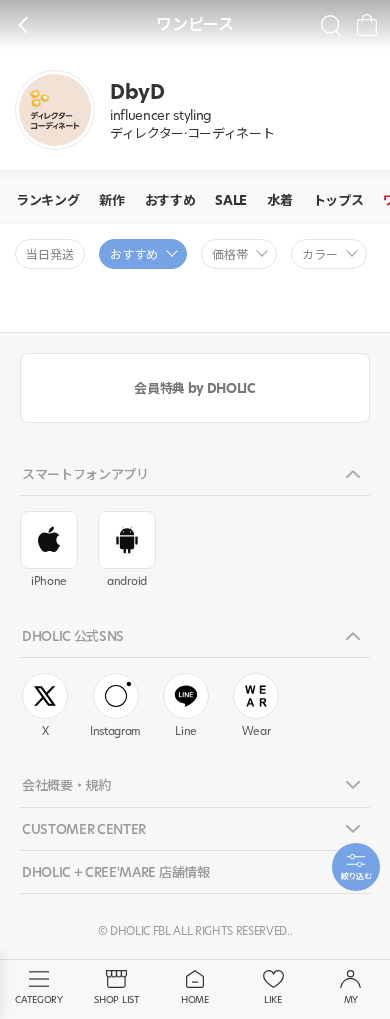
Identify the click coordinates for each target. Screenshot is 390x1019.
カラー (320, 254)
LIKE (273, 999)
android (127, 581)
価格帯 (230, 254)
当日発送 (50, 254)
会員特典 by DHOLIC (194, 388)
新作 (111, 200)
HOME (195, 999)
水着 (279, 200)
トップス (338, 200)
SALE (231, 200)
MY (351, 999)
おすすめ (170, 200)
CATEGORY (38, 999)
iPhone (49, 581)
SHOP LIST (116, 999)
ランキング (47, 200)
